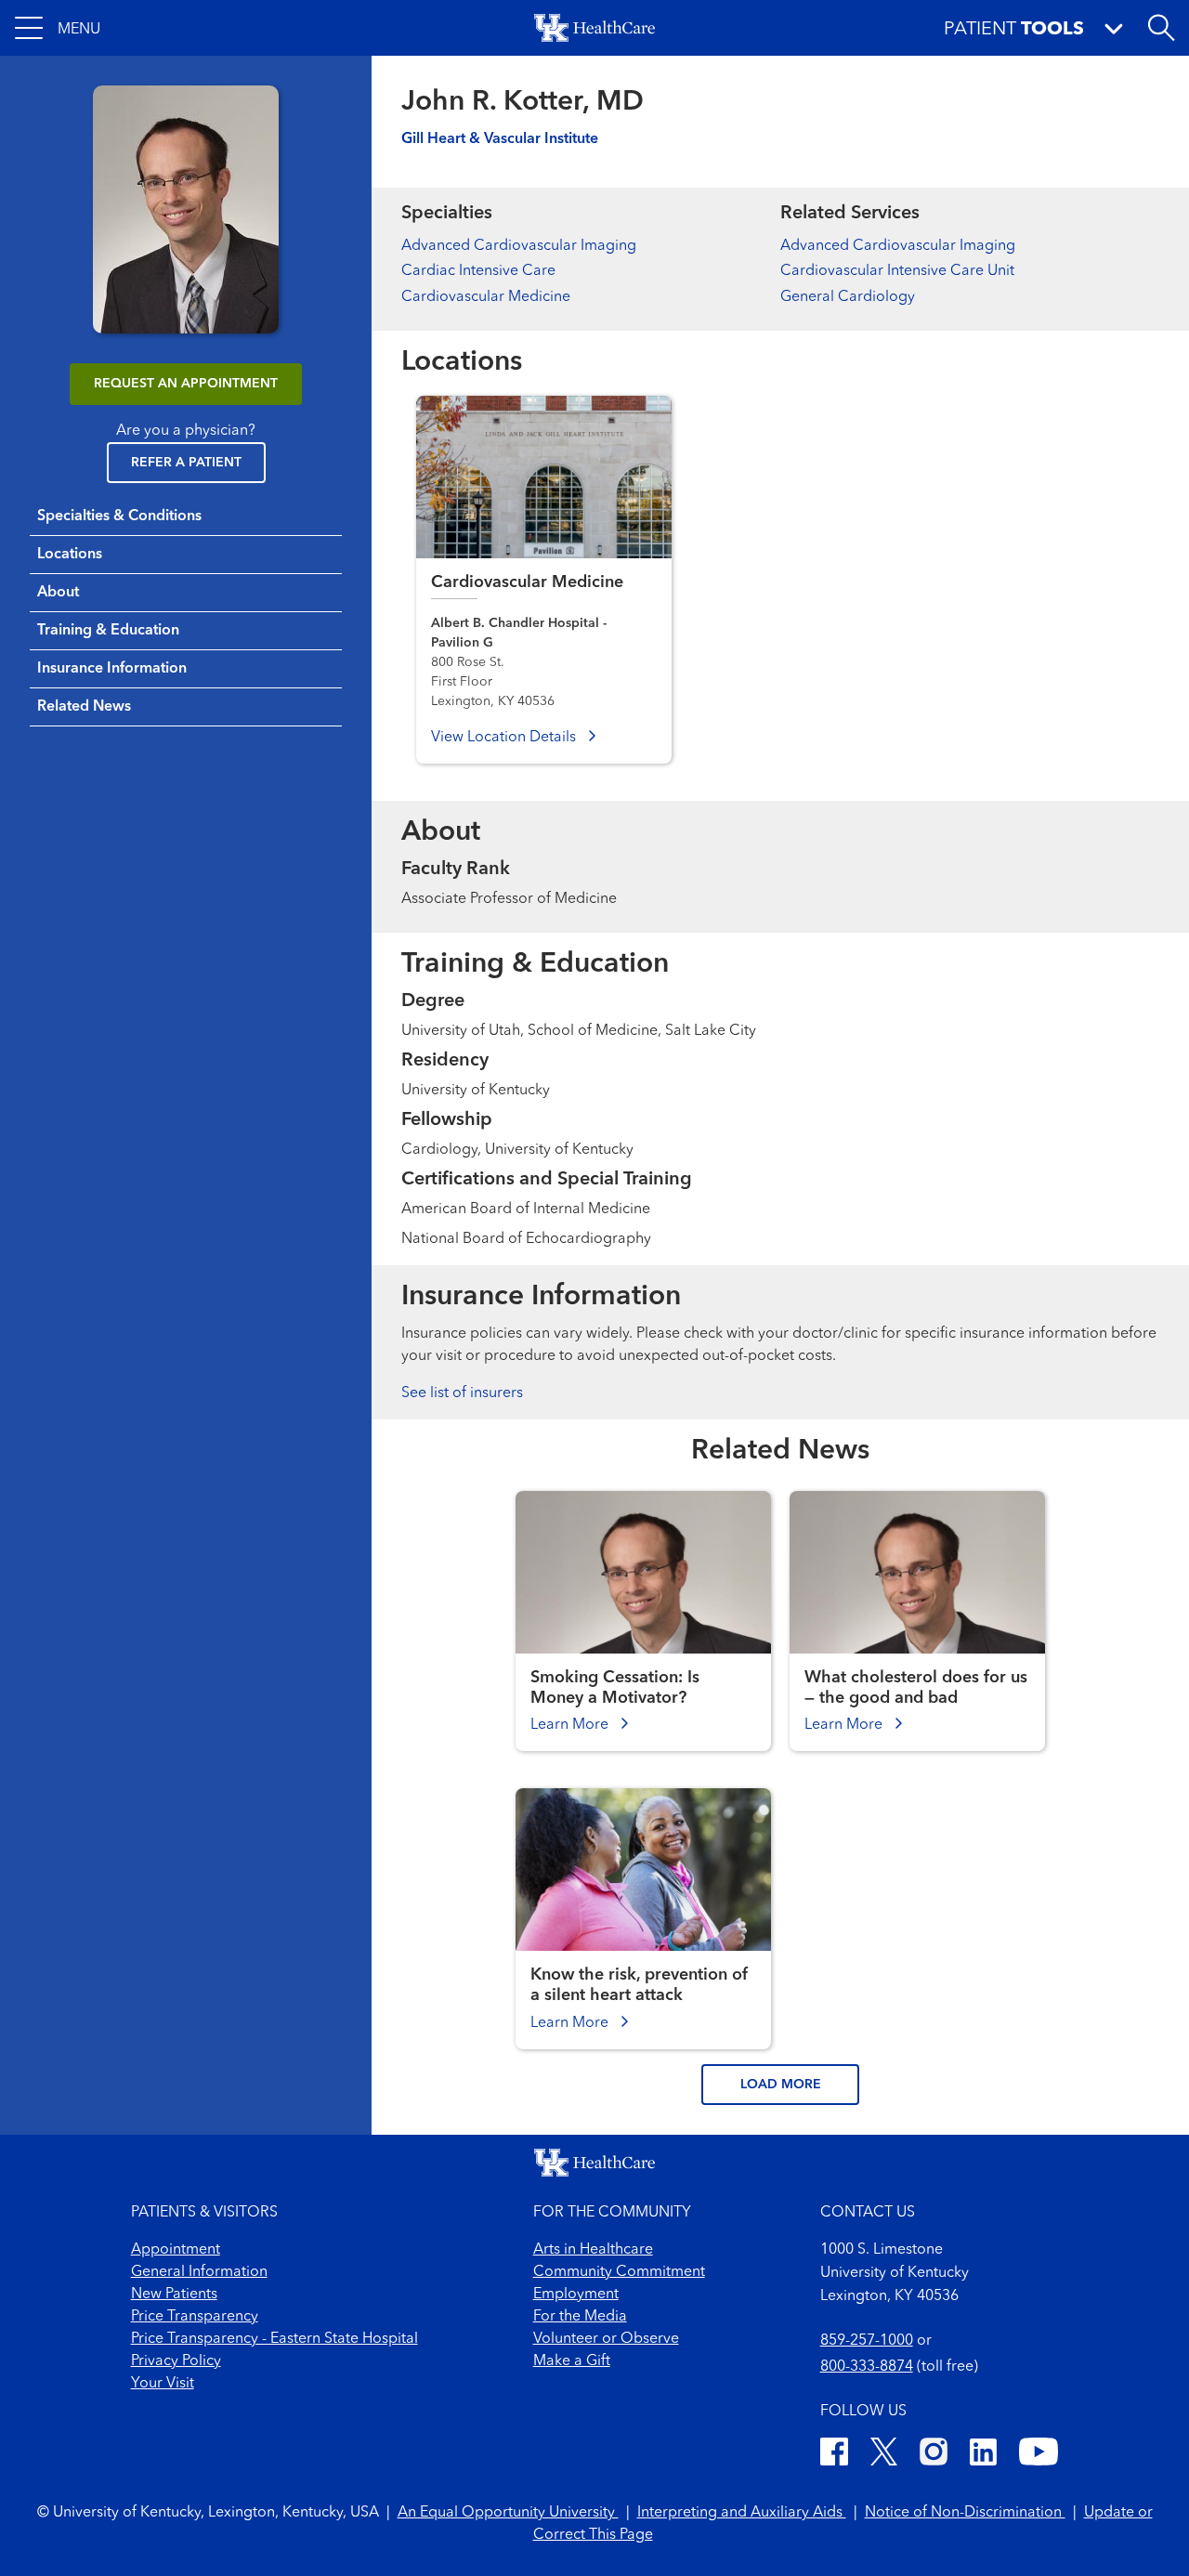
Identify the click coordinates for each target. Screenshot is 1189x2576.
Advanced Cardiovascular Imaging (519, 246)
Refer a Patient (186, 463)
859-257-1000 (867, 2341)
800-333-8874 (867, 2367)
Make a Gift (572, 2361)
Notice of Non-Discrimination (965, 2513)
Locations (70, 555)
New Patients (174, 2295)
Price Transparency (195, 2317)
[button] (58, 28)
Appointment (176, 2250)
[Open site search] (1161, 28)
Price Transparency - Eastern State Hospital (274, 2339)
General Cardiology (848, 297)
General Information (199, 2272)
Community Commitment (619, 2272)
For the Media (580, 2317)
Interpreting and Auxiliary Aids (742, 2513)
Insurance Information (112, 669)
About (58, 593)
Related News (84, 707)
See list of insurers (462, 1393)
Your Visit (163, 2384)
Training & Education (108, 631)
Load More (781, 2085)
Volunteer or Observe (606, 2339)
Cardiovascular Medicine (486, 297)
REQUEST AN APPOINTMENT (186, 384)
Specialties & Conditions (119, 517)
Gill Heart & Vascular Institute (500, 139)
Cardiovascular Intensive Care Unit (897, 271)
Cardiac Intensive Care (478, 271)
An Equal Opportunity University (508, 2513)
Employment (576, 2295)
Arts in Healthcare (593, 2250)
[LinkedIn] (983, 2455)
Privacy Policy (176, 2361)
